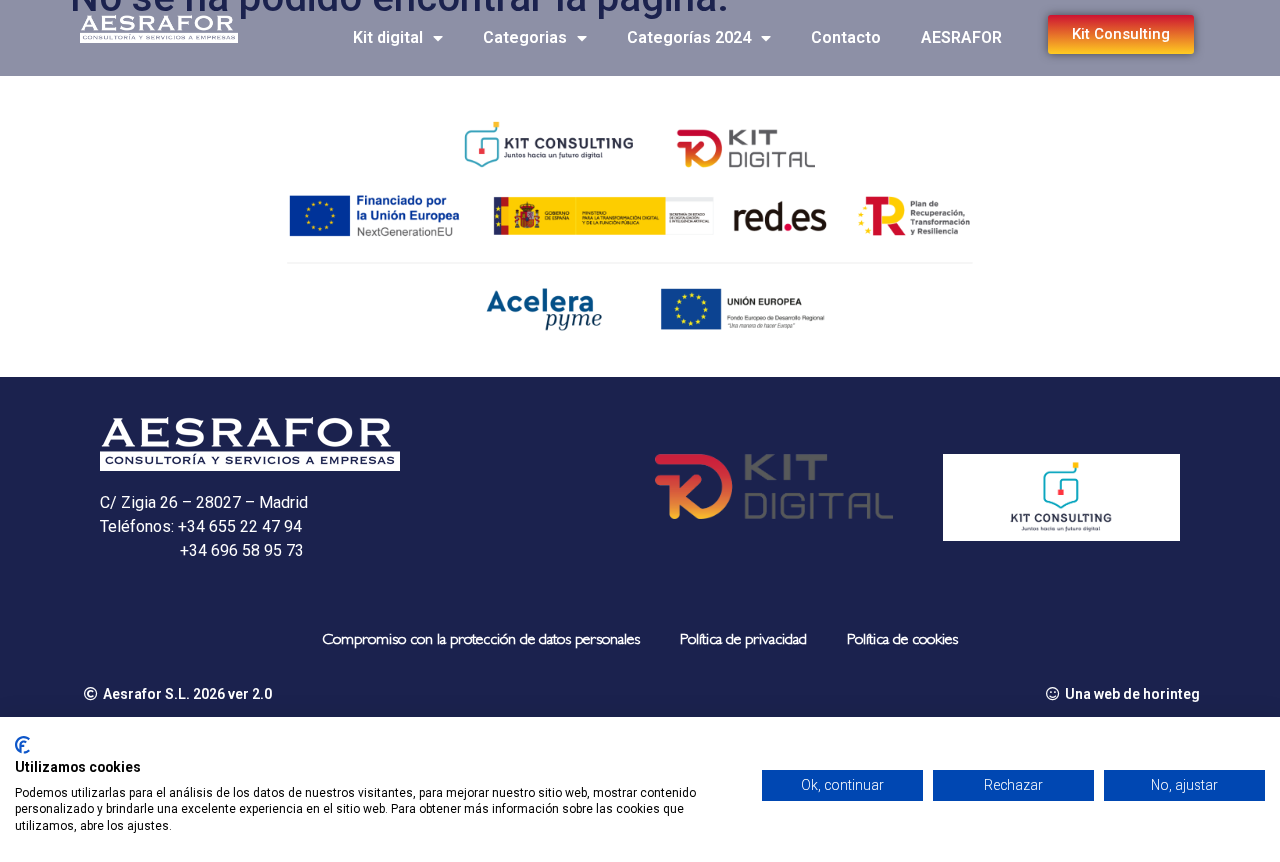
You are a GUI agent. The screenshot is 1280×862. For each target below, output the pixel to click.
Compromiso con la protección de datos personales (481, 641)
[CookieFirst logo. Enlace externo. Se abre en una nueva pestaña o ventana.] (22, 745)
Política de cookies (902, 641)
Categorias (525, 37)
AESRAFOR (961, 37)
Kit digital (388, 37)
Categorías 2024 (689, 37)
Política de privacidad (743, 641)
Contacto (846, 37)
